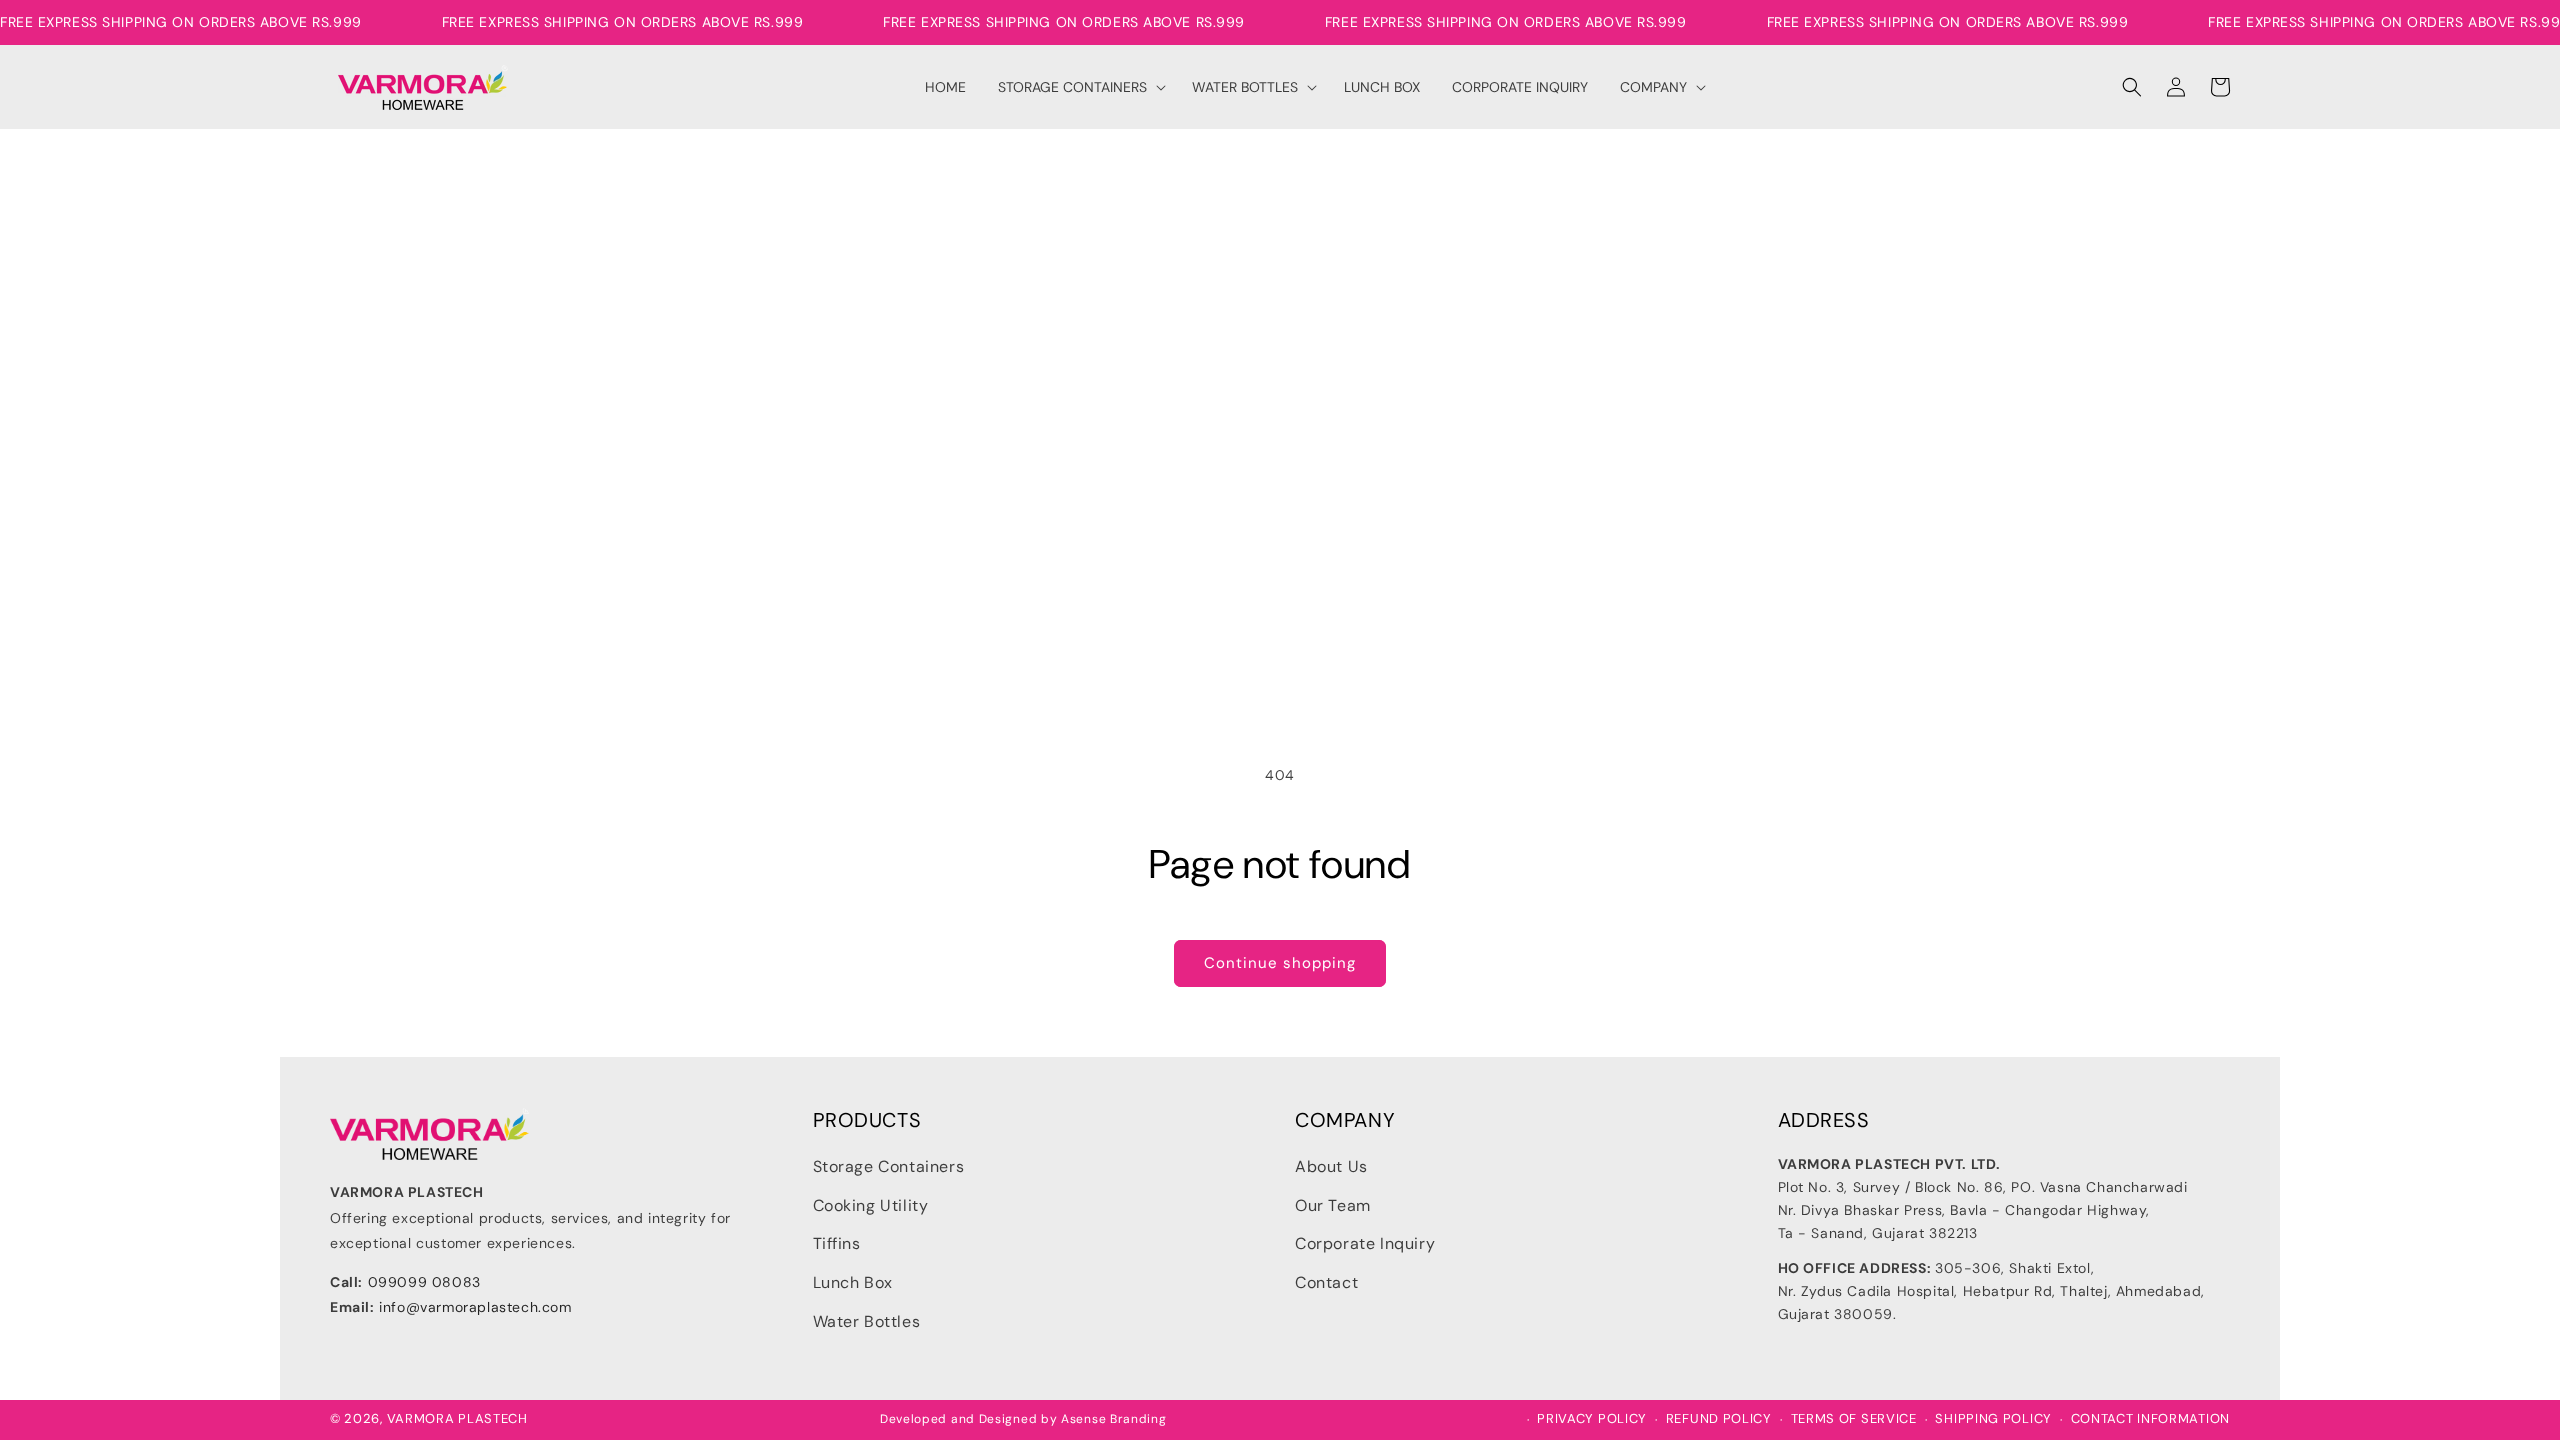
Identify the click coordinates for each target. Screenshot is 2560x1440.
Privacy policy (1592, 1419)
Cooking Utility (871, 1205)
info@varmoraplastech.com (475, 1307)
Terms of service (1854, 1419)
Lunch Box (853, 1282)
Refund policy (1719, 1419)
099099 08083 (424, 1282)
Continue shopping (1280, 963)
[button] (1079, 87)
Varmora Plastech (457, 1418)
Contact (1326, 1282)
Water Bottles (867, 1321)
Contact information (2150, 1419)
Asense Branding (1114, 1419)
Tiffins (837, 1243)
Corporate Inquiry (1365, 1243)
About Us (1331, 1166)
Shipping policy (1993, 1419)
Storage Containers (889, 1166)
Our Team (1333, 1205)
